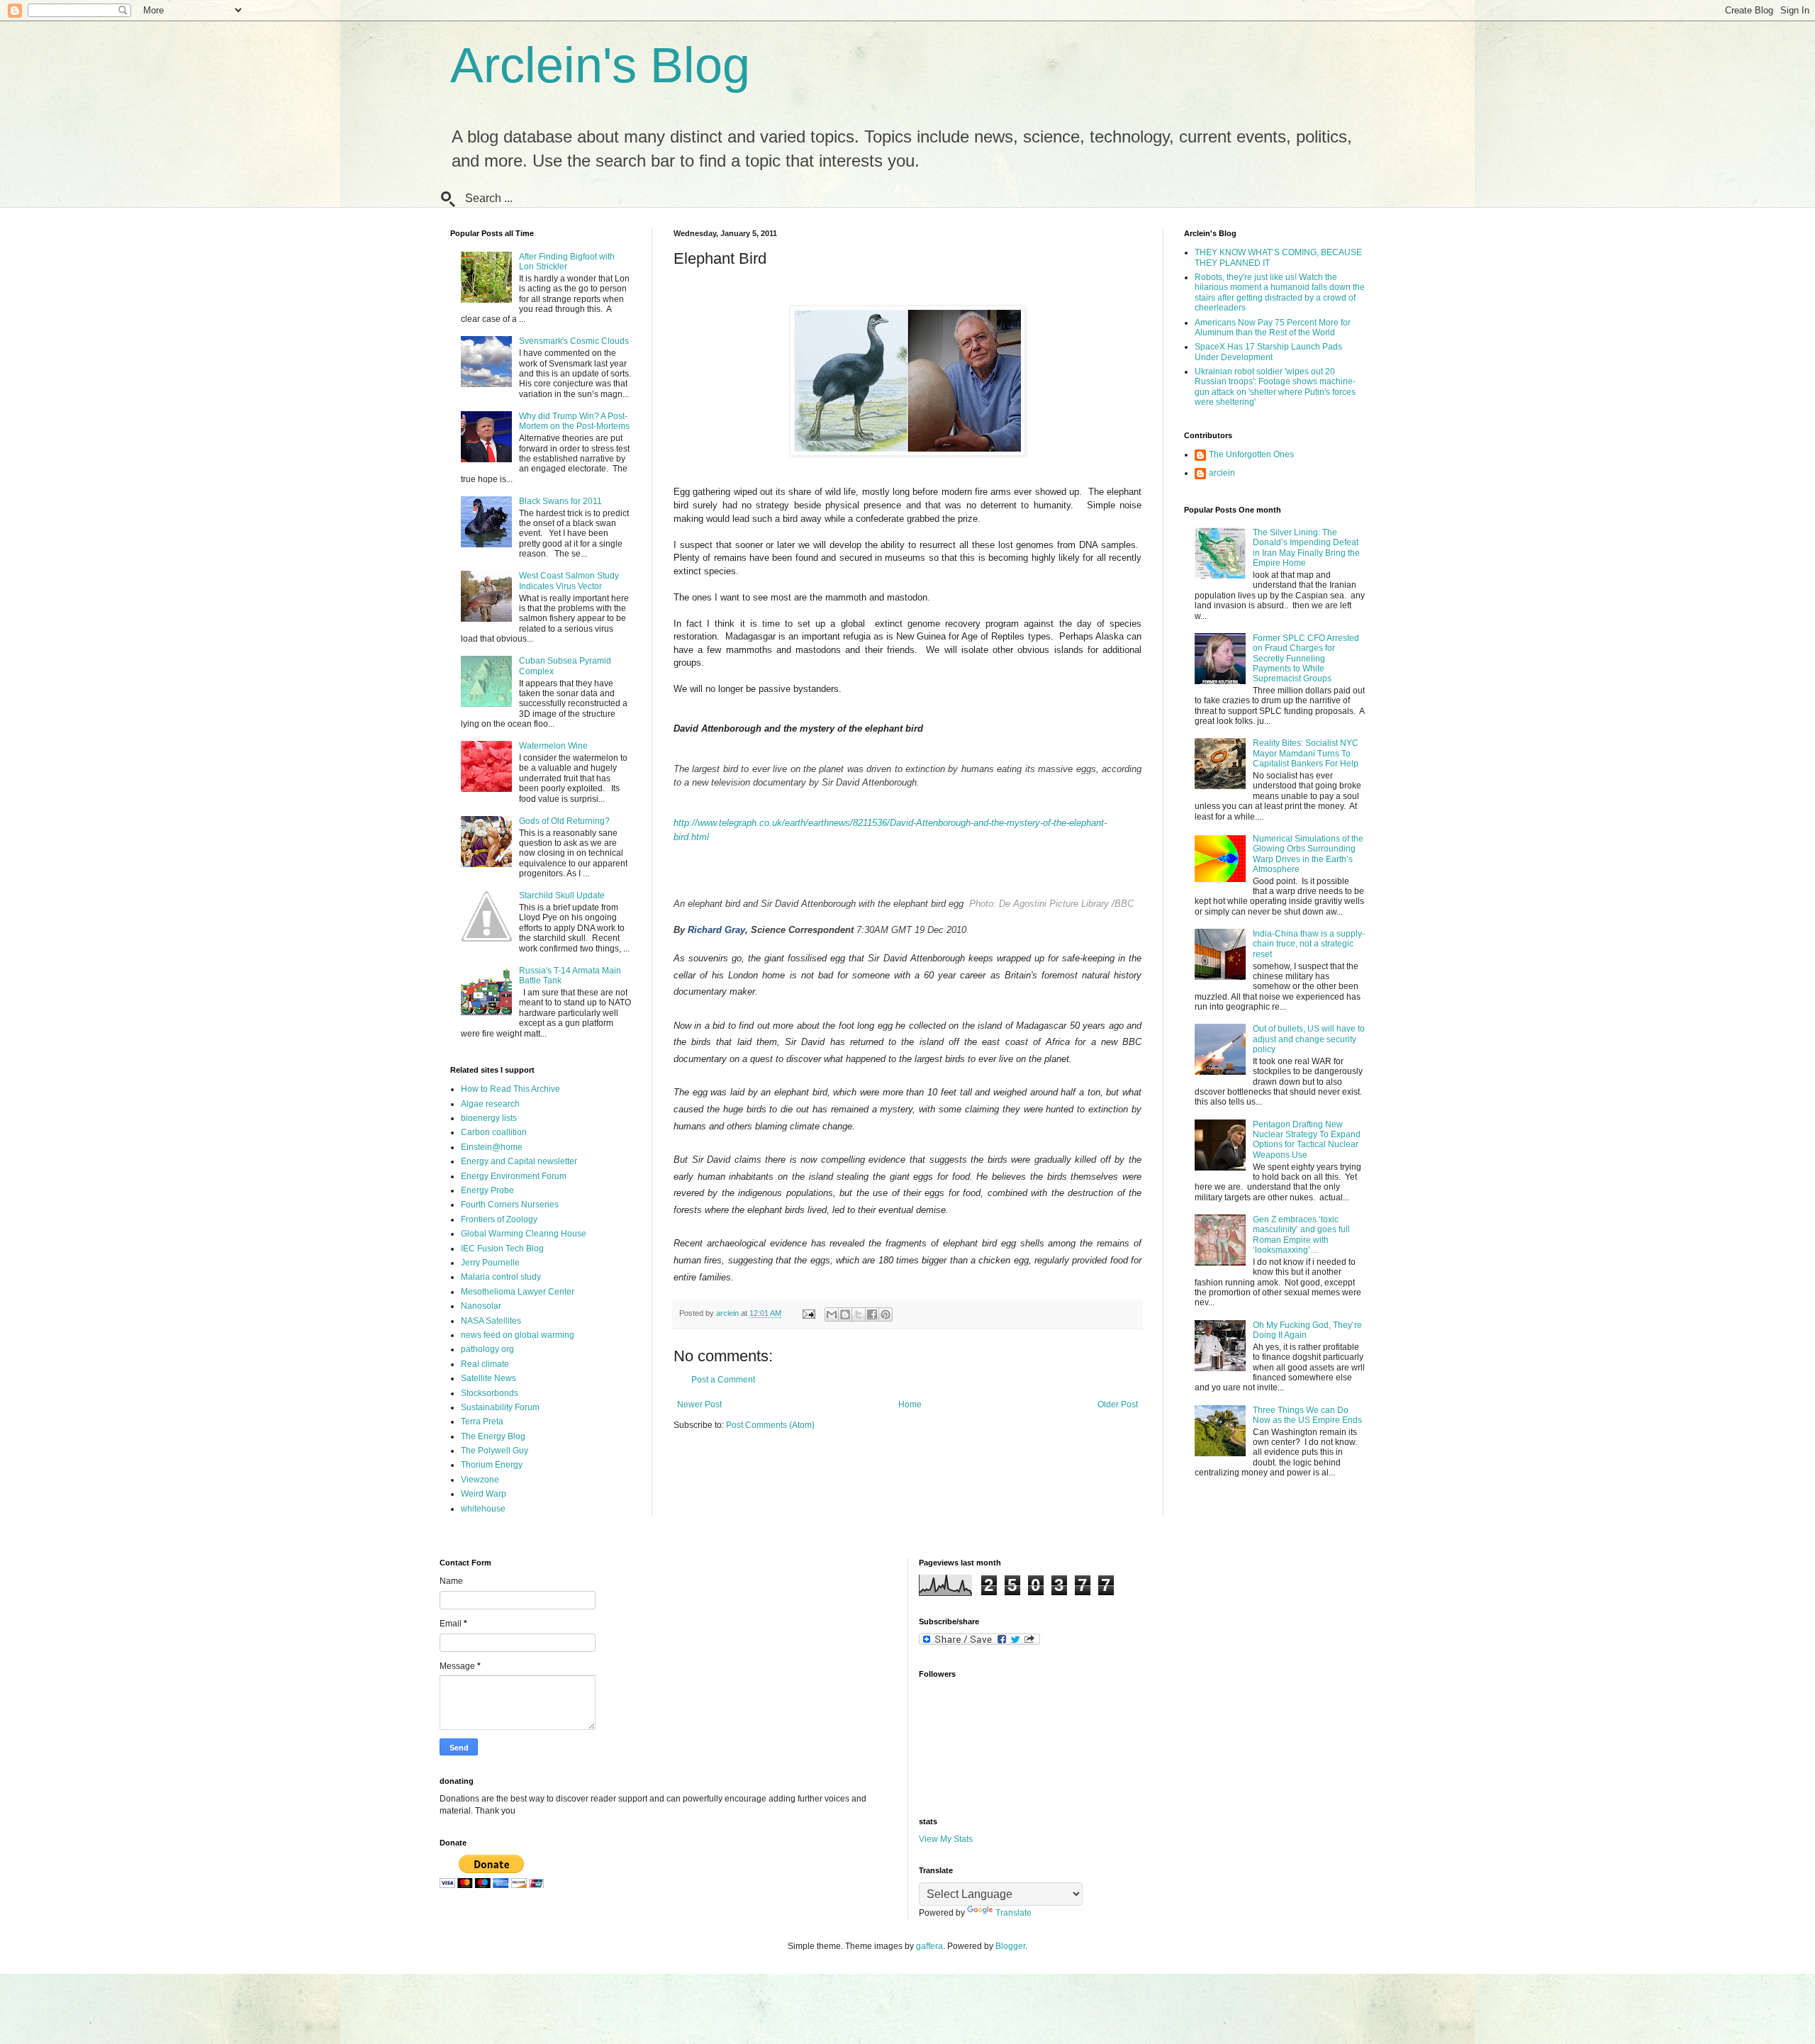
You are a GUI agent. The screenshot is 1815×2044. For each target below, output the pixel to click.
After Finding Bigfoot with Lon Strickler (567, 262)
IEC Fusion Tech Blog (502, 1249)
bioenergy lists (489, 1118)
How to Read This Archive (510, 1089)
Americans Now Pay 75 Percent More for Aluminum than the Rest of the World (1273, 328)
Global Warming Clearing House (524, 1234)
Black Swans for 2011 (560, 501)
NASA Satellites (491, 1321)
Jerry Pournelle (490, 1263)
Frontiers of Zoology (499, 1219)
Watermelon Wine (553, 746)
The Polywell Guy (495, 1451)
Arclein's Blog (600, 65)
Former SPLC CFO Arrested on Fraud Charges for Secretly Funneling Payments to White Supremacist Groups (1306, 659)
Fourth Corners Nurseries (510, 1205)
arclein (1222, 473)
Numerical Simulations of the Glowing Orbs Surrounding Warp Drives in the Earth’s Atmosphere (1308, 854)
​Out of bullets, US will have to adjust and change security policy (1309, 1039)
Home (910, 1404)
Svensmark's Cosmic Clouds (574, 341)
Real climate (485, 1364)
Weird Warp (484, 1494)
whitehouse (483, 1509)
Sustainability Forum (500, 1407)
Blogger (1010, 1946)
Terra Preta (482, 1422)
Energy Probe (487, 1190)
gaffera (929, 1946)
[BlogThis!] (845, 1314)
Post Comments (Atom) (770, 1425)
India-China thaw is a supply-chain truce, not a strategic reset (1309, 944)
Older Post (1118, 1404)
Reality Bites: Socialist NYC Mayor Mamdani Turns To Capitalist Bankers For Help (1306, 753)
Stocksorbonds (490, 1393)
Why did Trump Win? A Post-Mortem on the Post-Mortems (574, 421)
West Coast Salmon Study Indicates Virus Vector (569, 581)
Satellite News (488, 1378)
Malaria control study (501, 1277)
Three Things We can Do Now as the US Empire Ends (1307, 1415)
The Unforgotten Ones (1251, 454)
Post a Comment (723, 1380)
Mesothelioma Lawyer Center (518, 1292)
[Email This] (832, 1314)
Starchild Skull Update (562, 895)
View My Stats (946, 1839)
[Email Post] (808, 1313)
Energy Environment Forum (514, 1176)
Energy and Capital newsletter (519, 1161)
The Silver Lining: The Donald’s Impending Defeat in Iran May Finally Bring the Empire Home (1306, 548)
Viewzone (480, 1480)
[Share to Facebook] (872, 1314)
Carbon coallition (494, 1132)
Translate (1013, 1913)
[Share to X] (859, 1314)
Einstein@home (492, 1147)
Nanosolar (481, 1306)
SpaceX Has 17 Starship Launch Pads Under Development (1268, 352)
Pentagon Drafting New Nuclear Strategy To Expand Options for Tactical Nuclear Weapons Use (1307, 1140)
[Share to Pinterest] (886, 1314)
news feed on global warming (518, 1335)
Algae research (490, 1104)
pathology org (487, 1349)
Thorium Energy (492, 1465)
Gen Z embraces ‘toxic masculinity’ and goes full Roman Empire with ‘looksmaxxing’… (1301, 1235)
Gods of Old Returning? (564, 821)
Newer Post (699, 1404)
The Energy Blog (493, 1436)
